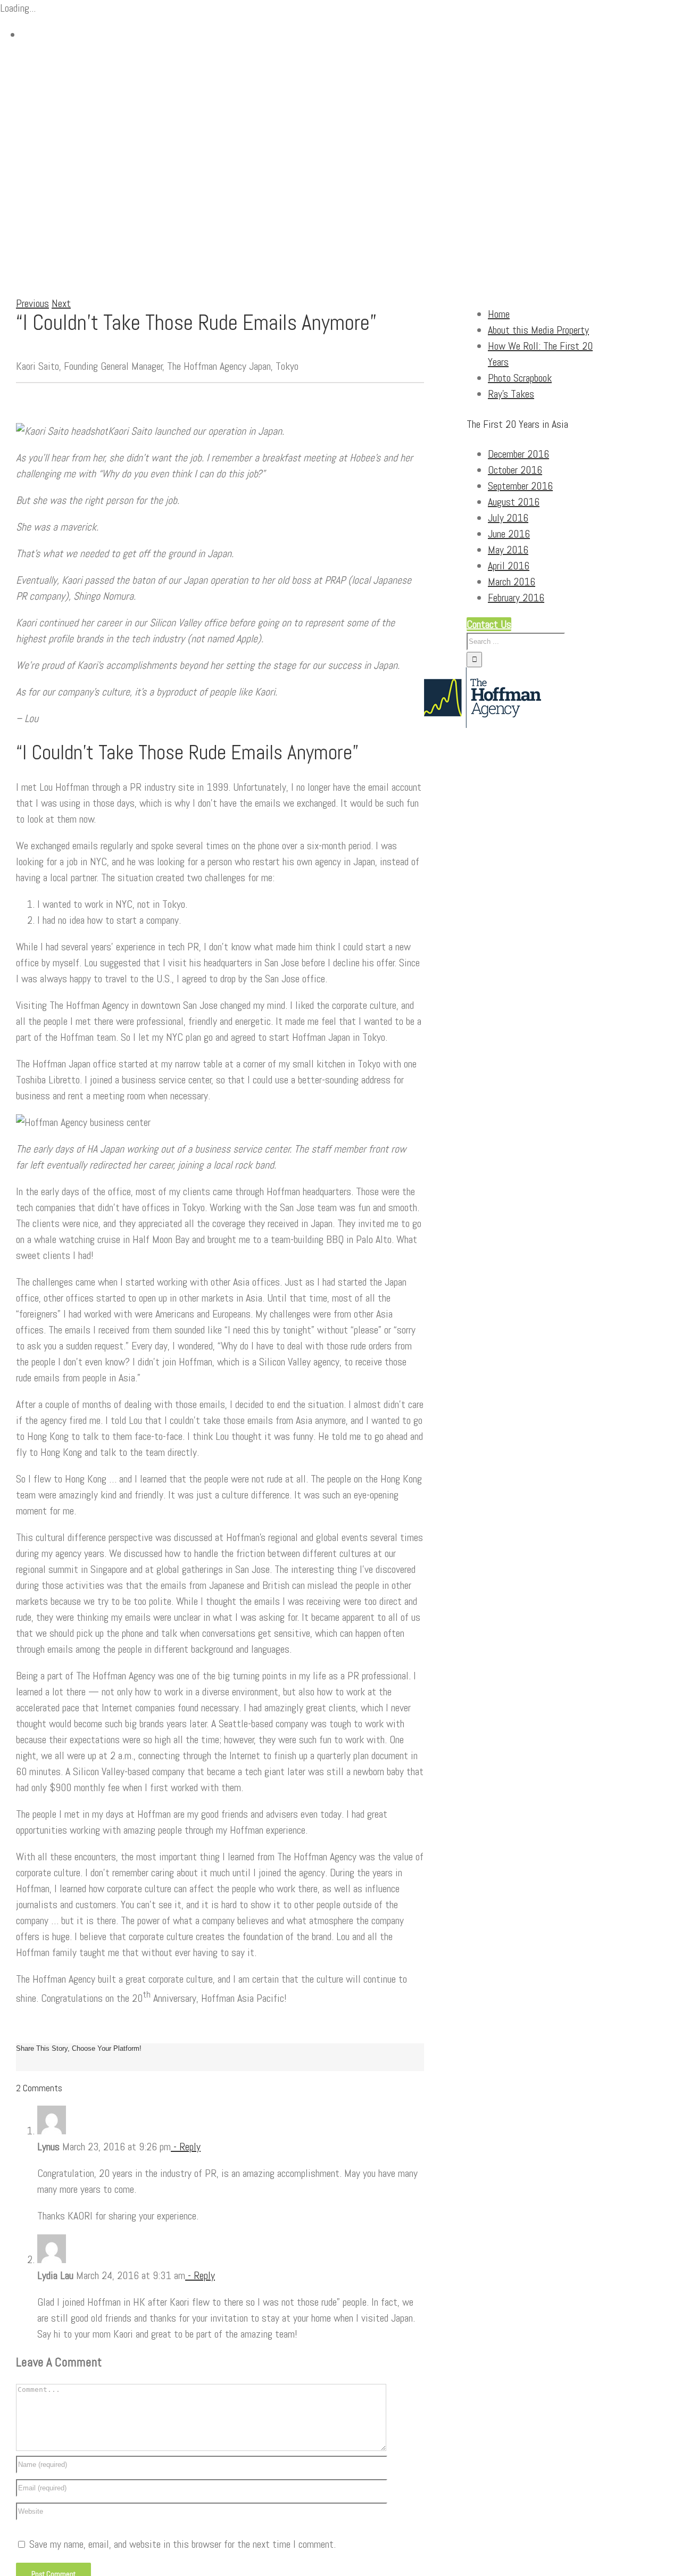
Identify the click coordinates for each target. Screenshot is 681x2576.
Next (61, 303)
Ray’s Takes (511, 394)
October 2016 (515, 470)
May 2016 (508, 550)
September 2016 (520, 486)
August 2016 (514, 502)
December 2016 (518, 454)
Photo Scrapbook (520, 378)
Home (499, 314)
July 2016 (508, 518)
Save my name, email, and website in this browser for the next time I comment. (182, 2544)
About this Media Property (538, 330)
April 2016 (509, 566)
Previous (32, 303)
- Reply (186, 2147)
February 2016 (516, 598)
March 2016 (512, 582)
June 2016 (509, 534)
